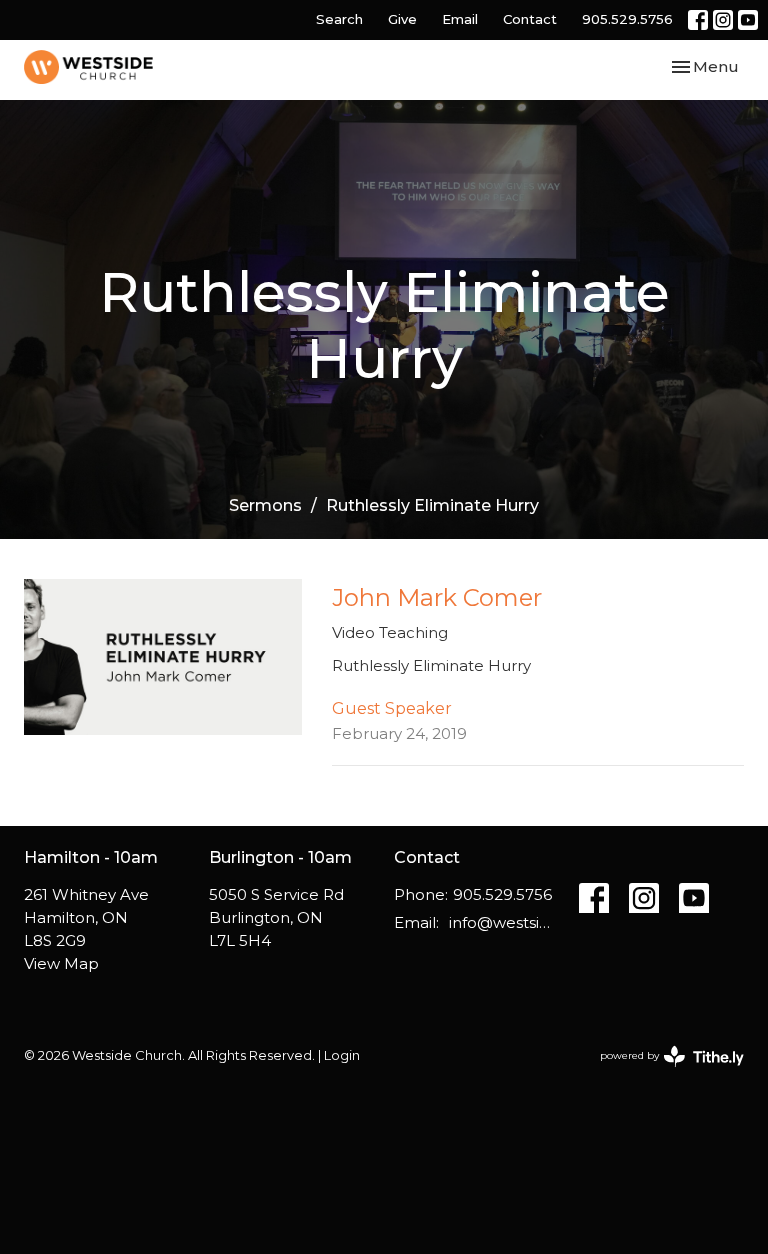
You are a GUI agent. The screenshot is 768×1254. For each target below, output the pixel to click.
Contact (530, 19)
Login (342, 1055)
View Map (61, 963)
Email (460, 19)
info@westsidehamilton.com (504, 922)
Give (402, 19)
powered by (662, 1072)
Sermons (265, 505)
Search (339, 19)
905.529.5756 (627, 19)
